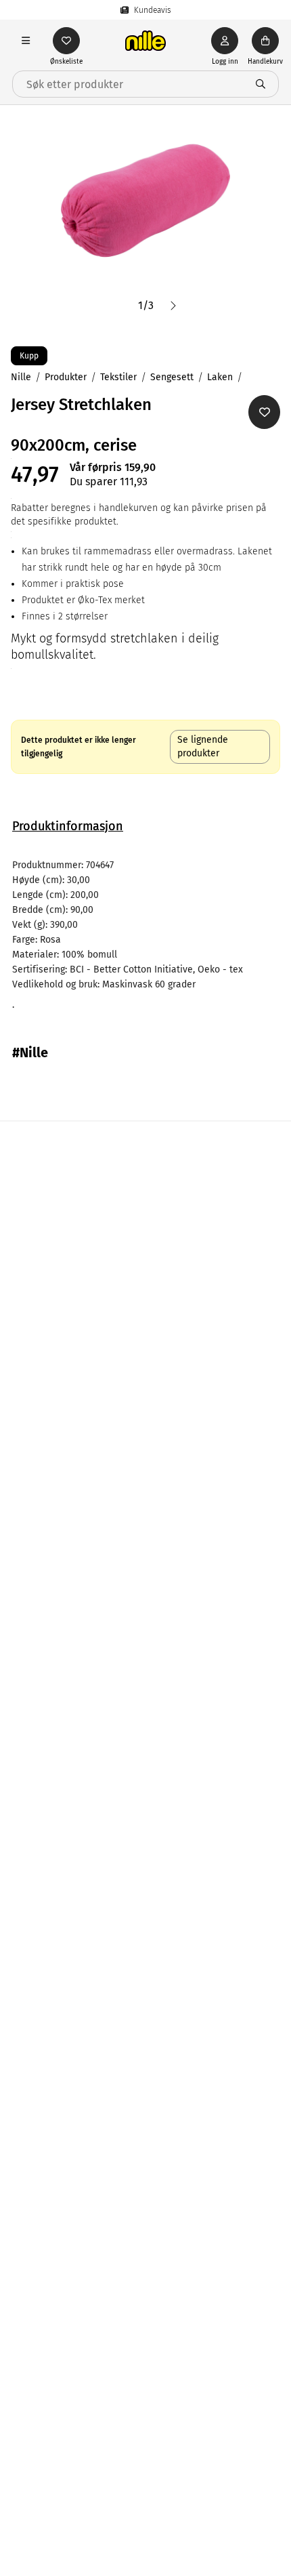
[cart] (265, 41)
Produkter (66, 377)
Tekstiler (118, 377)
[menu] (26, 41)
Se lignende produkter (203, 747)
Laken (220, 377)
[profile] (225, 41)
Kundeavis (153, 10)
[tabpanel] (145, 935)
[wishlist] (66, 41)
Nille (21, 377)
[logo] (145, 41)
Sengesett (172, 377)
